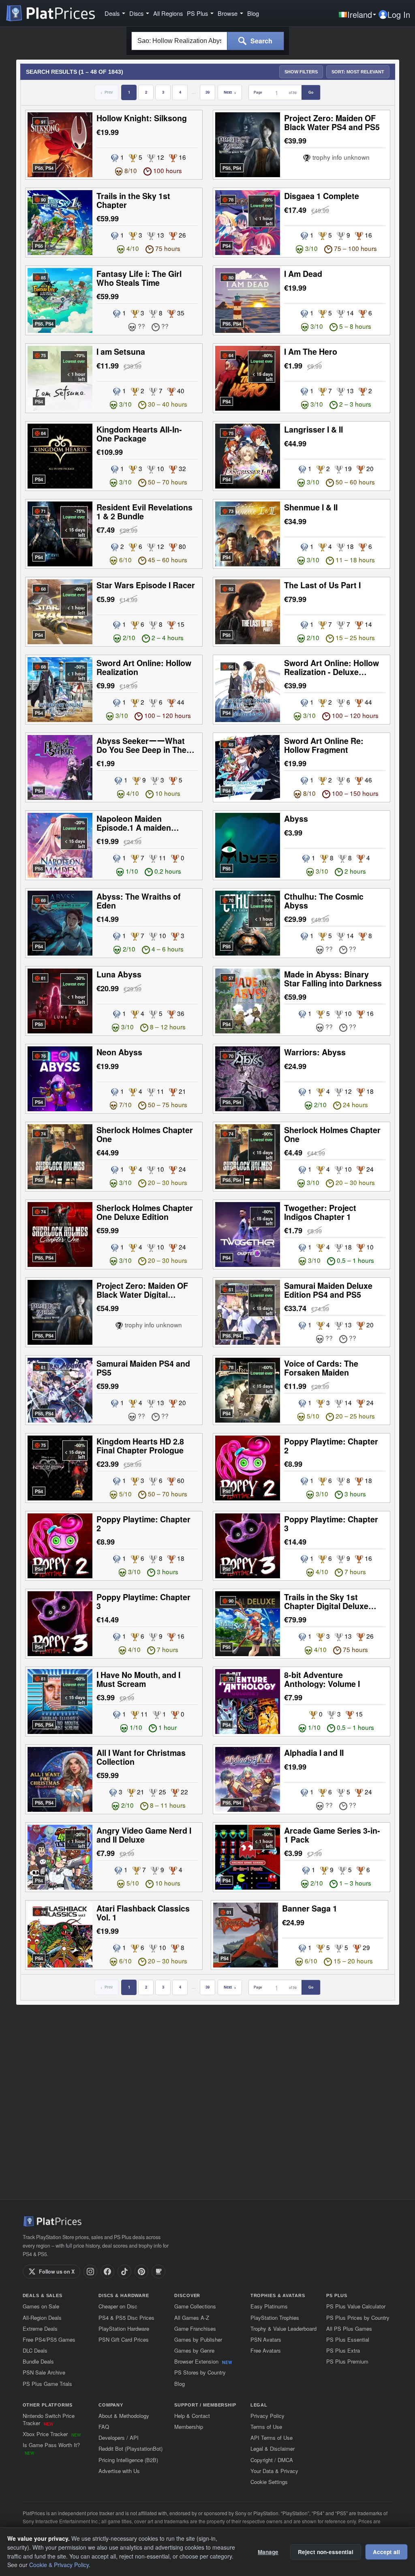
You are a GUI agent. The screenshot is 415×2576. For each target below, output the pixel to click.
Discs (136, 13)
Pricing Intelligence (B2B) (128, 2460)
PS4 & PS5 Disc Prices (126, 2318)
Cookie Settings (269, 2482)
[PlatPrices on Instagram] (90, 2272)
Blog (253, 13)
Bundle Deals (38, 2361)
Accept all (386, 2552)
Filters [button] (301, 72)
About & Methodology (124, 2416)
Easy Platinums (269, 2306)
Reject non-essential (326, 2552)
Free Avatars (266, 2350)
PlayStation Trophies (275, 2318)
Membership (189, 2427)
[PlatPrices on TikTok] (124, 2272)
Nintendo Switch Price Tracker (49, 2419)
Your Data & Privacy (274, 2471)
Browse (228, 13)
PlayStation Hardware (124, 2328)
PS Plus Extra (343, 2350)
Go (311, 92)
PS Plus (197, 13)
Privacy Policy (267, 2416)
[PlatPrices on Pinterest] (141, 2272)
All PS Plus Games (349, 2328)
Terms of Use (266, 2427)
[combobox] (179, 41)
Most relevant (358, 72)
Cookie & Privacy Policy (59, 2565)
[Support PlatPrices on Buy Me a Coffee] (158, 2272)
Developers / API (119, 2438)
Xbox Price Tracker (52, 2434)
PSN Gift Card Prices (124, 2339)
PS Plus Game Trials (47, 2384)
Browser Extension (203, 2361)
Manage (268, 2552)
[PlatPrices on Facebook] (107, 2272)
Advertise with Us (119, 2471)
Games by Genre (194, 2350)
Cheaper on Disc (118, 2306)
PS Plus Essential (348, 2339)
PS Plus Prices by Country (358, 2318)
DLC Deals (35, 2350)
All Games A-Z (192, 2318)
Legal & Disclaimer (273, 2448)
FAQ (104, 2427)
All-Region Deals (42, 2318)
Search (261, 41)
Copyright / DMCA (272, 2460)
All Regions (168, 13)
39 (207, 92)
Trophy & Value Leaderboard (283, 2328)
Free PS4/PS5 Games (49, 2339)
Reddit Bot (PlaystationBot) (130, 2448)
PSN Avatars (266, 2339)
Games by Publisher (198, 2339)
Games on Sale (41, 2306)
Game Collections (195, 2306)
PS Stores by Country (200, 2372)
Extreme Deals (40, 2328)
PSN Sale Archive (44, 2372)
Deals (112, 13)
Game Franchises (195, 2328)
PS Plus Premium (347, 2361)
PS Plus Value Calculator (356, 2306)
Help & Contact (192, 2416)
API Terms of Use (272, 2438)
